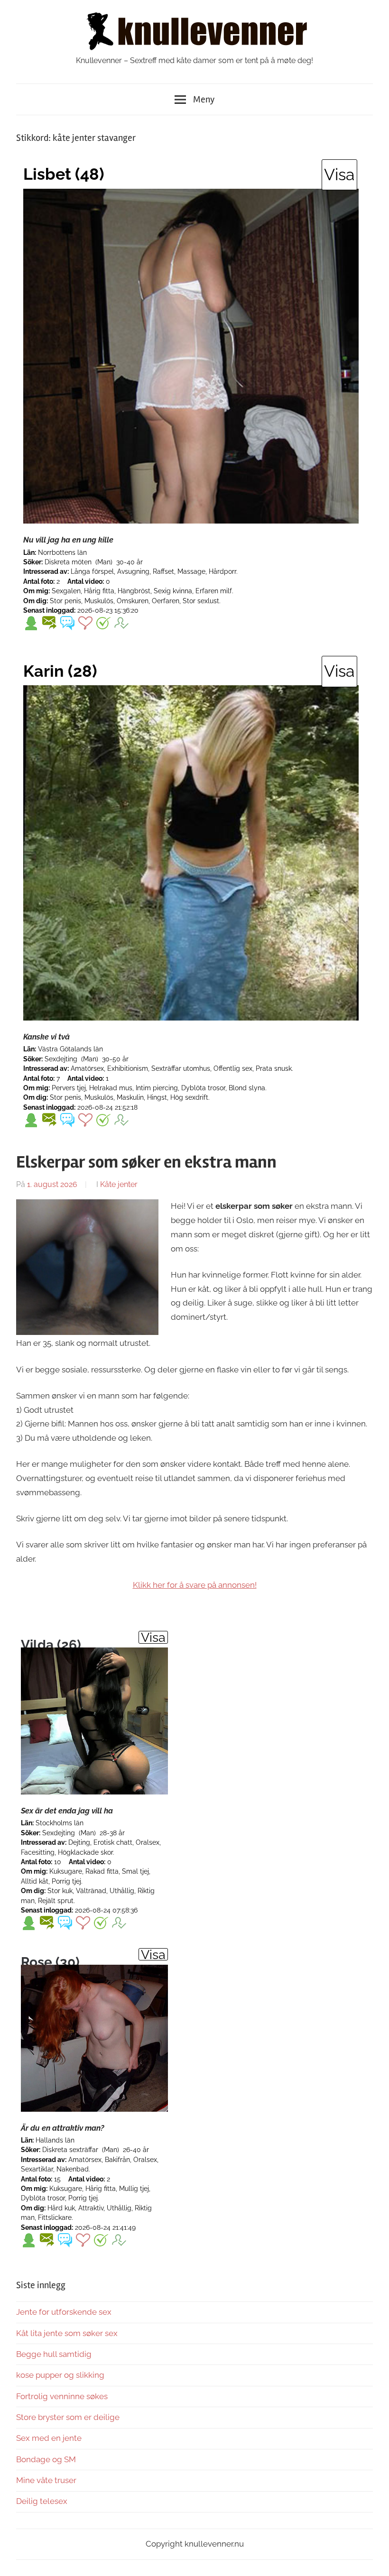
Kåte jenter (119, 1184)
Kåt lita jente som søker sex (67, 2333)
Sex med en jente (49, 2438)
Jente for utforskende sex (64, 2312)
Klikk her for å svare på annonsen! (195, 1585)
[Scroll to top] (373, 2560)
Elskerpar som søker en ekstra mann (146, 1162)
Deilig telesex (42, 2501)
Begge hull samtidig (54, 2354)
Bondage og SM (46, 2459)
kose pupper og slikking (60, 2375)
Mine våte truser (46, 2480)
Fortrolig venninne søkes (62, 2396)
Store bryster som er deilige (68, 2417)
